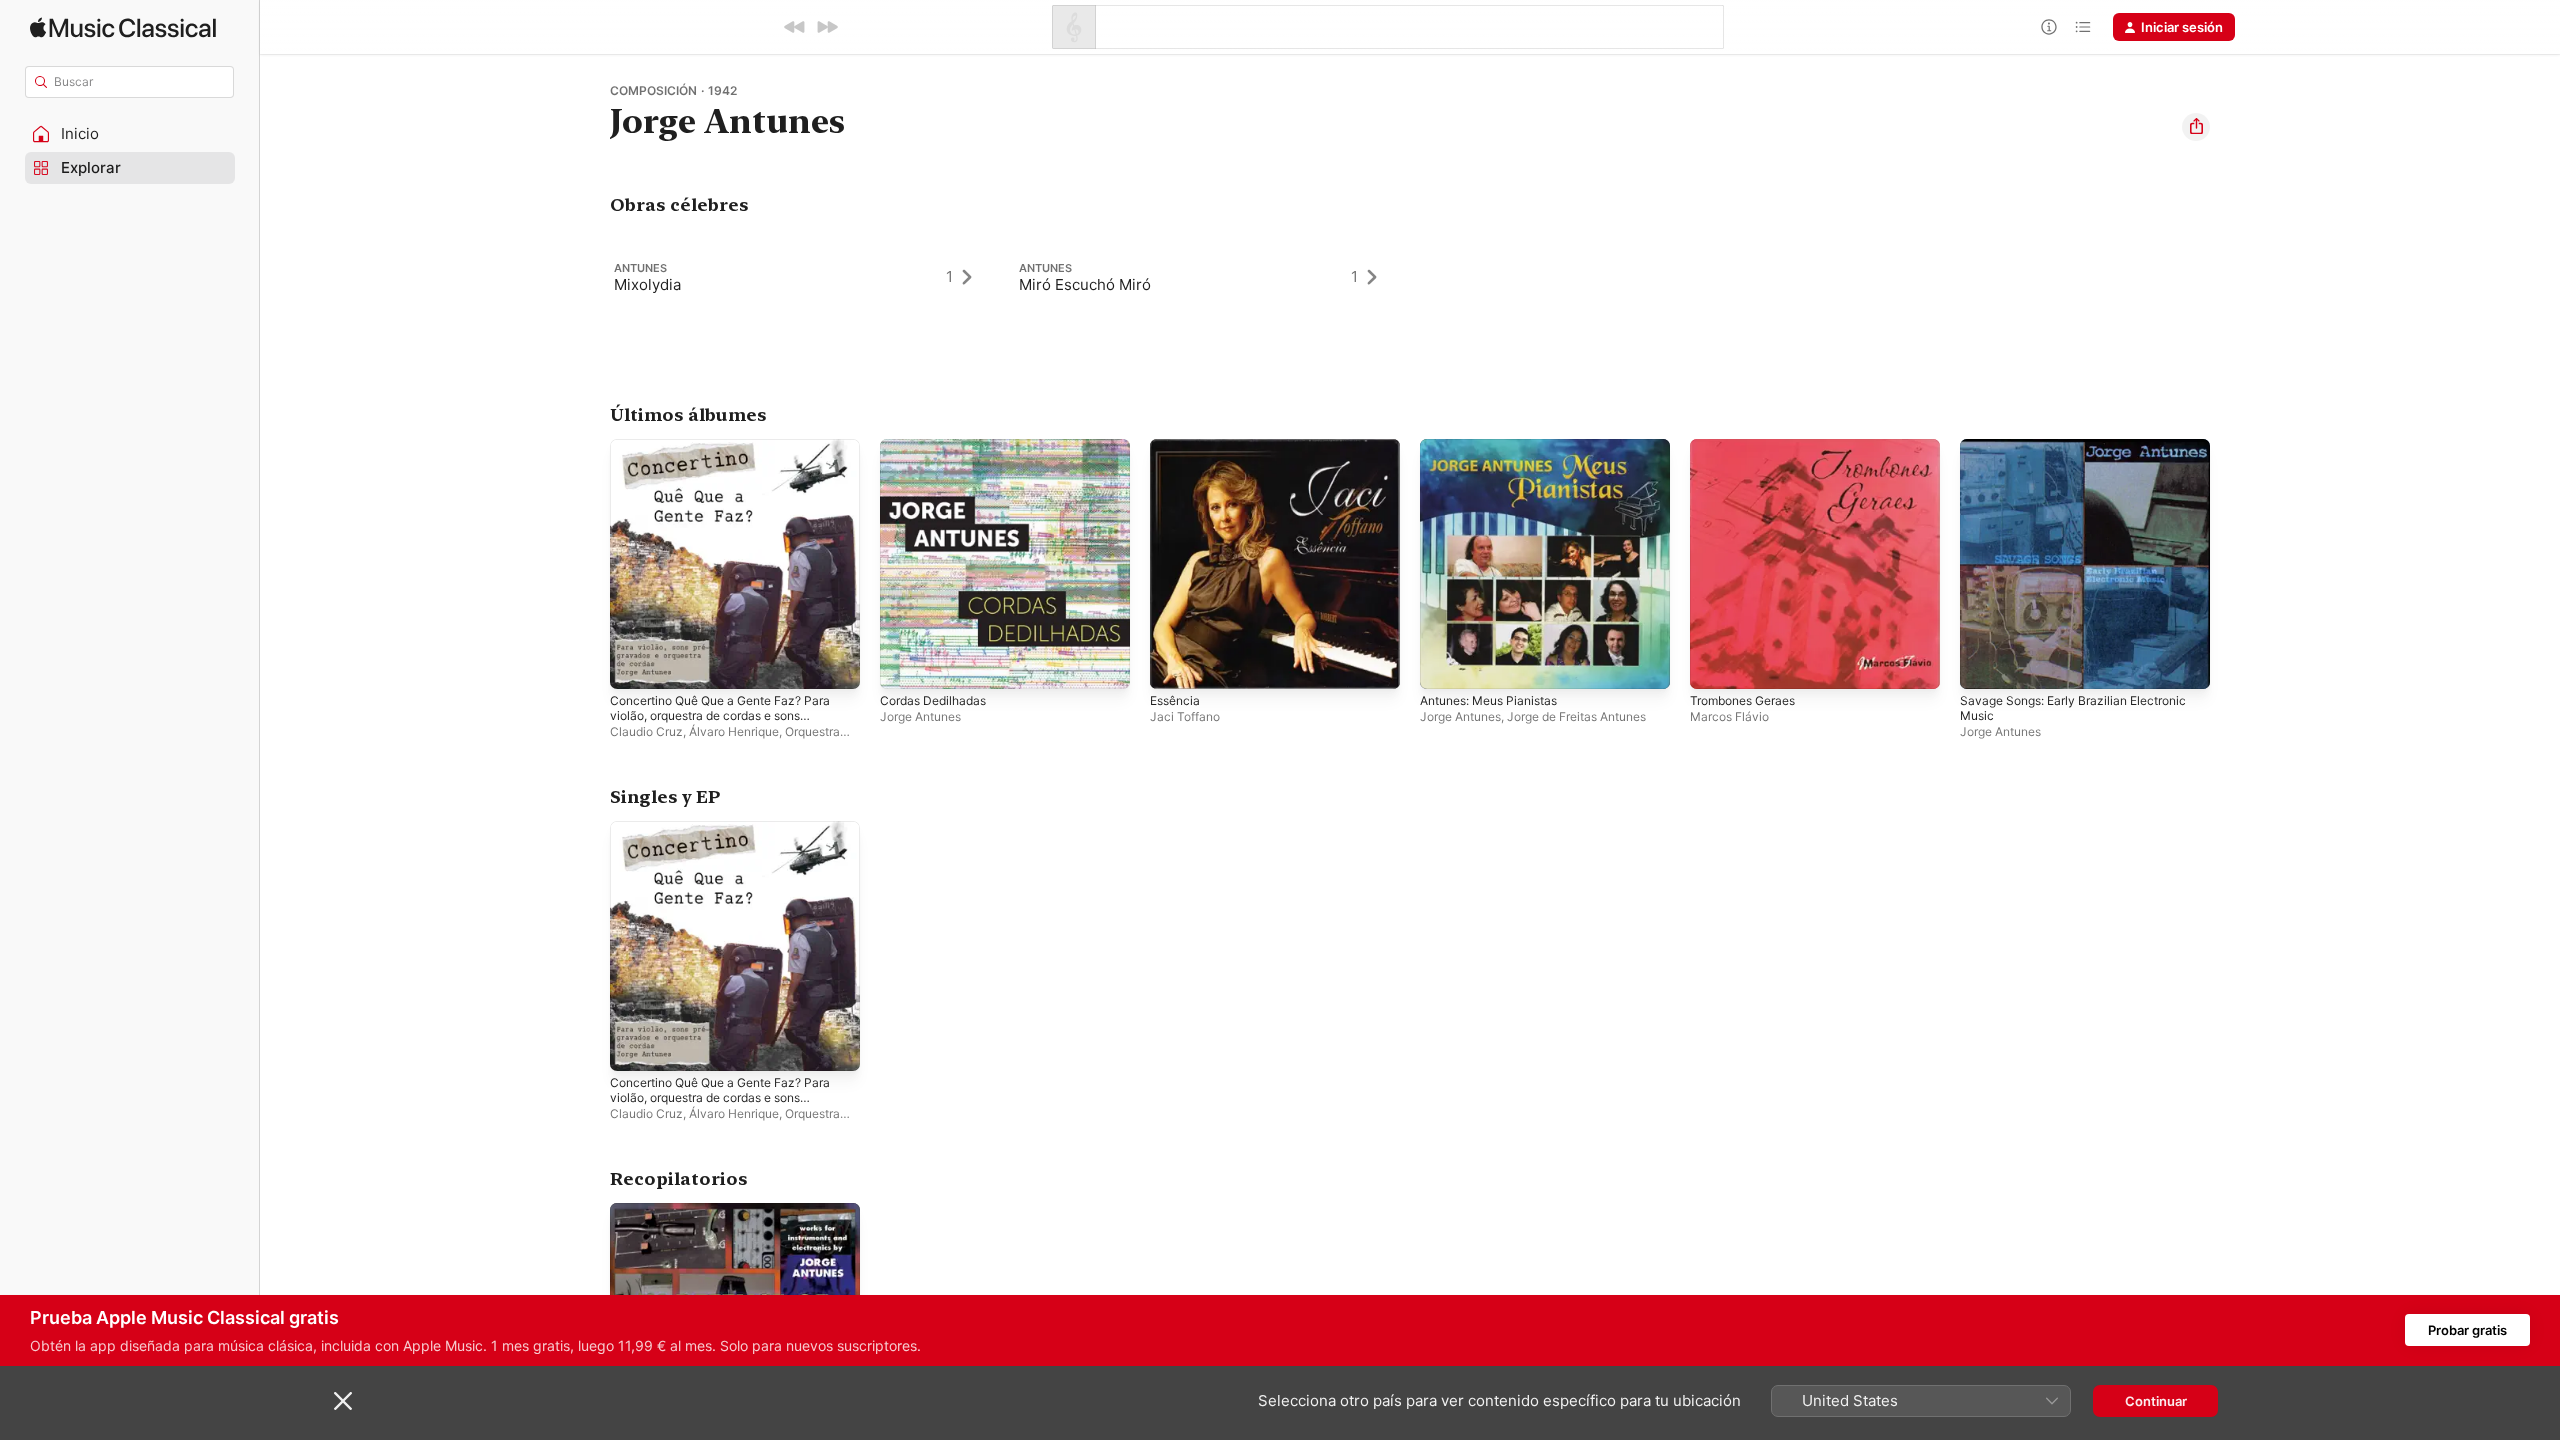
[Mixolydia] (802, 277)
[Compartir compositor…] (2196, 127)
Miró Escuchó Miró (1085, 284)
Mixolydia (647, 284)
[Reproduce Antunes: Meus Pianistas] (1445, 664)
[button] (130, 134)
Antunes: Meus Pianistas (1497, 447)
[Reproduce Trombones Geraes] (1715, 664)
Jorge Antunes (920, 716)
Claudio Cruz (646, 731)
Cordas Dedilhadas (938, 447)
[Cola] (2083, 27)
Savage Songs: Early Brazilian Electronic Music (2083, 455)
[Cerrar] (343, 1401)
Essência (1177, 447)
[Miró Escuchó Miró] (1207, 277)
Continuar (2156, 1401)
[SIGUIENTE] (827, 27)
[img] (123, 27)
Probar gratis (2467, 1330)
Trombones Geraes (1749, 447)
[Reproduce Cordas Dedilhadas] (905, 664)
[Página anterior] (590, 564)
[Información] (2049, 27)
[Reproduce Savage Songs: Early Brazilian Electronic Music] (1985, 664)
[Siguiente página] (2230, 564)
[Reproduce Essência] (1175, 664)
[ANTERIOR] (795, 27)
